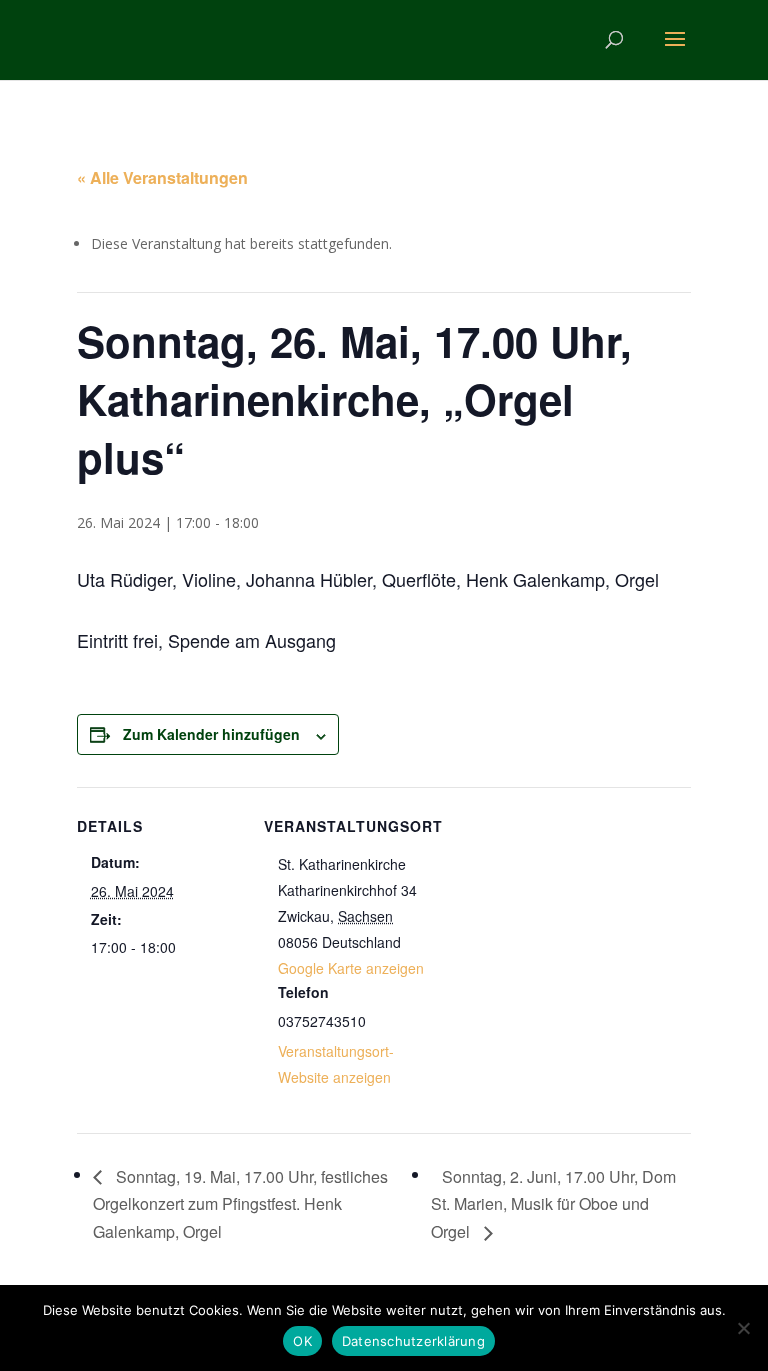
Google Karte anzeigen (351, 968)
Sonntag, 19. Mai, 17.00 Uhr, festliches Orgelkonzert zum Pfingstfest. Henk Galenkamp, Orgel (240, 1204)
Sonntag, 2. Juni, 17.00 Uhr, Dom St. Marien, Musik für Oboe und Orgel (553, 1204)
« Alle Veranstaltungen (162, 177)
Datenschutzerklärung (413, 1341)
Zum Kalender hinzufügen (211, 734)
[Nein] (743, 1328)
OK (302, 1341)
